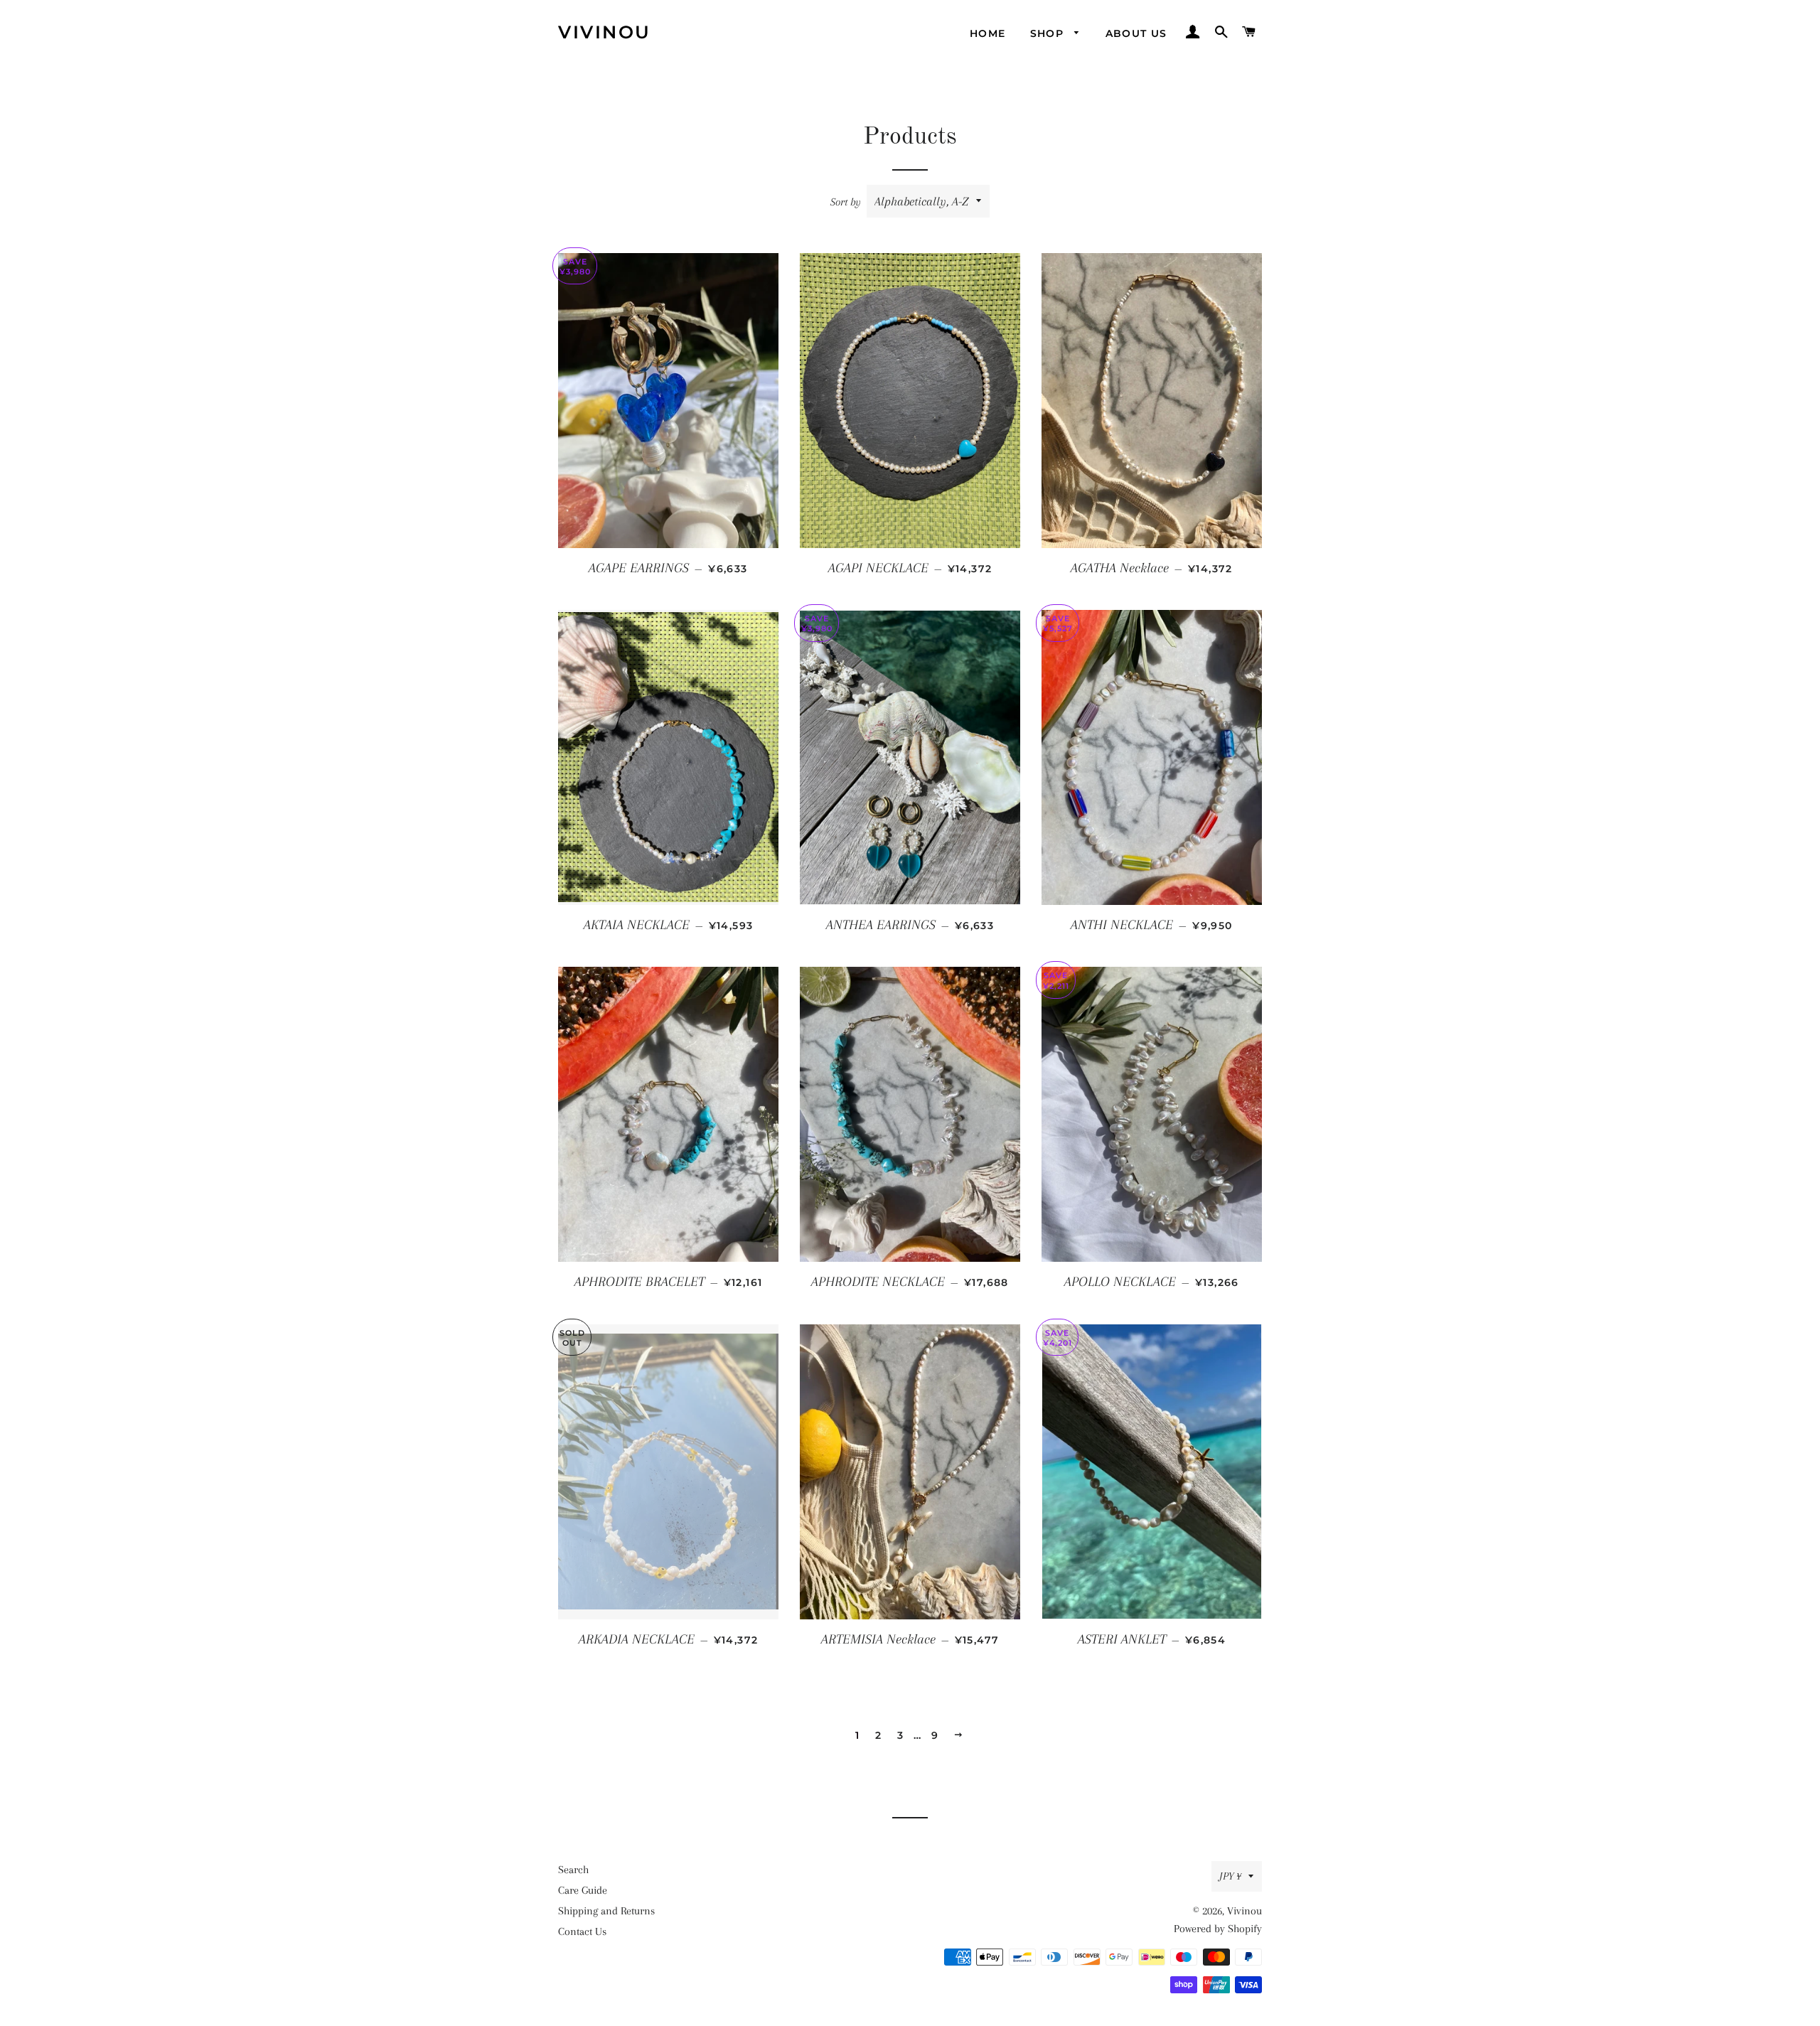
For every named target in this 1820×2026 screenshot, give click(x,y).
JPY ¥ (1230, 1876)
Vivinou (605, 32)
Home (988, 33)
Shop (1049, 33)
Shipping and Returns (606, 1911)
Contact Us (582, 1931)
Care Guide (583, 1890)
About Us (1136, 33)
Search (573, 1870)
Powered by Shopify (1218, 1929)
